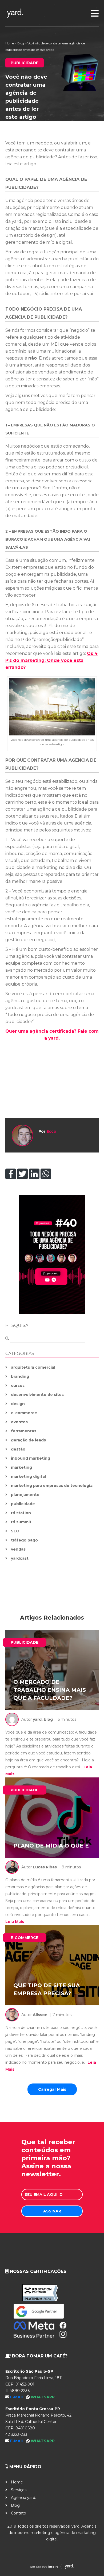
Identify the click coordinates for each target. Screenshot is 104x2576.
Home (10, 43)
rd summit (21, 1522)
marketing (21, 1467)
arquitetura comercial (33, 1367)
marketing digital (28, 1476)
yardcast (20, 1558)
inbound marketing (31, 1458)
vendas (18, 1549)
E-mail (18, 2397)
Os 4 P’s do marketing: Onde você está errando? (51, 660)
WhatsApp (43, 2397)
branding (20, 1376)
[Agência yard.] (52, 13)
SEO (15, 1531)
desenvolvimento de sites (37, 1395)
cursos (18, 1386)
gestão (18, 1449)
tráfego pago (24, 1540)
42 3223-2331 (17, 2434)
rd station (21, 1513)
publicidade (23, 1504)
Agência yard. (23, 2498)
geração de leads (28, 1440)
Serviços (19, 2490)
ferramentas (24, 1431)
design (18, 1404)
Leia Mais (15, 1922)
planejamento (25, 1495)
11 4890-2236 (17, 2391)
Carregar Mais (52, 2089)
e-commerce (24, 1413)
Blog (21, 43)
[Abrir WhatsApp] (91, 2562)
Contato (19, 2513)
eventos (19, 1422)
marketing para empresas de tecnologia (52, 1486)
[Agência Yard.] (52, 2567)
